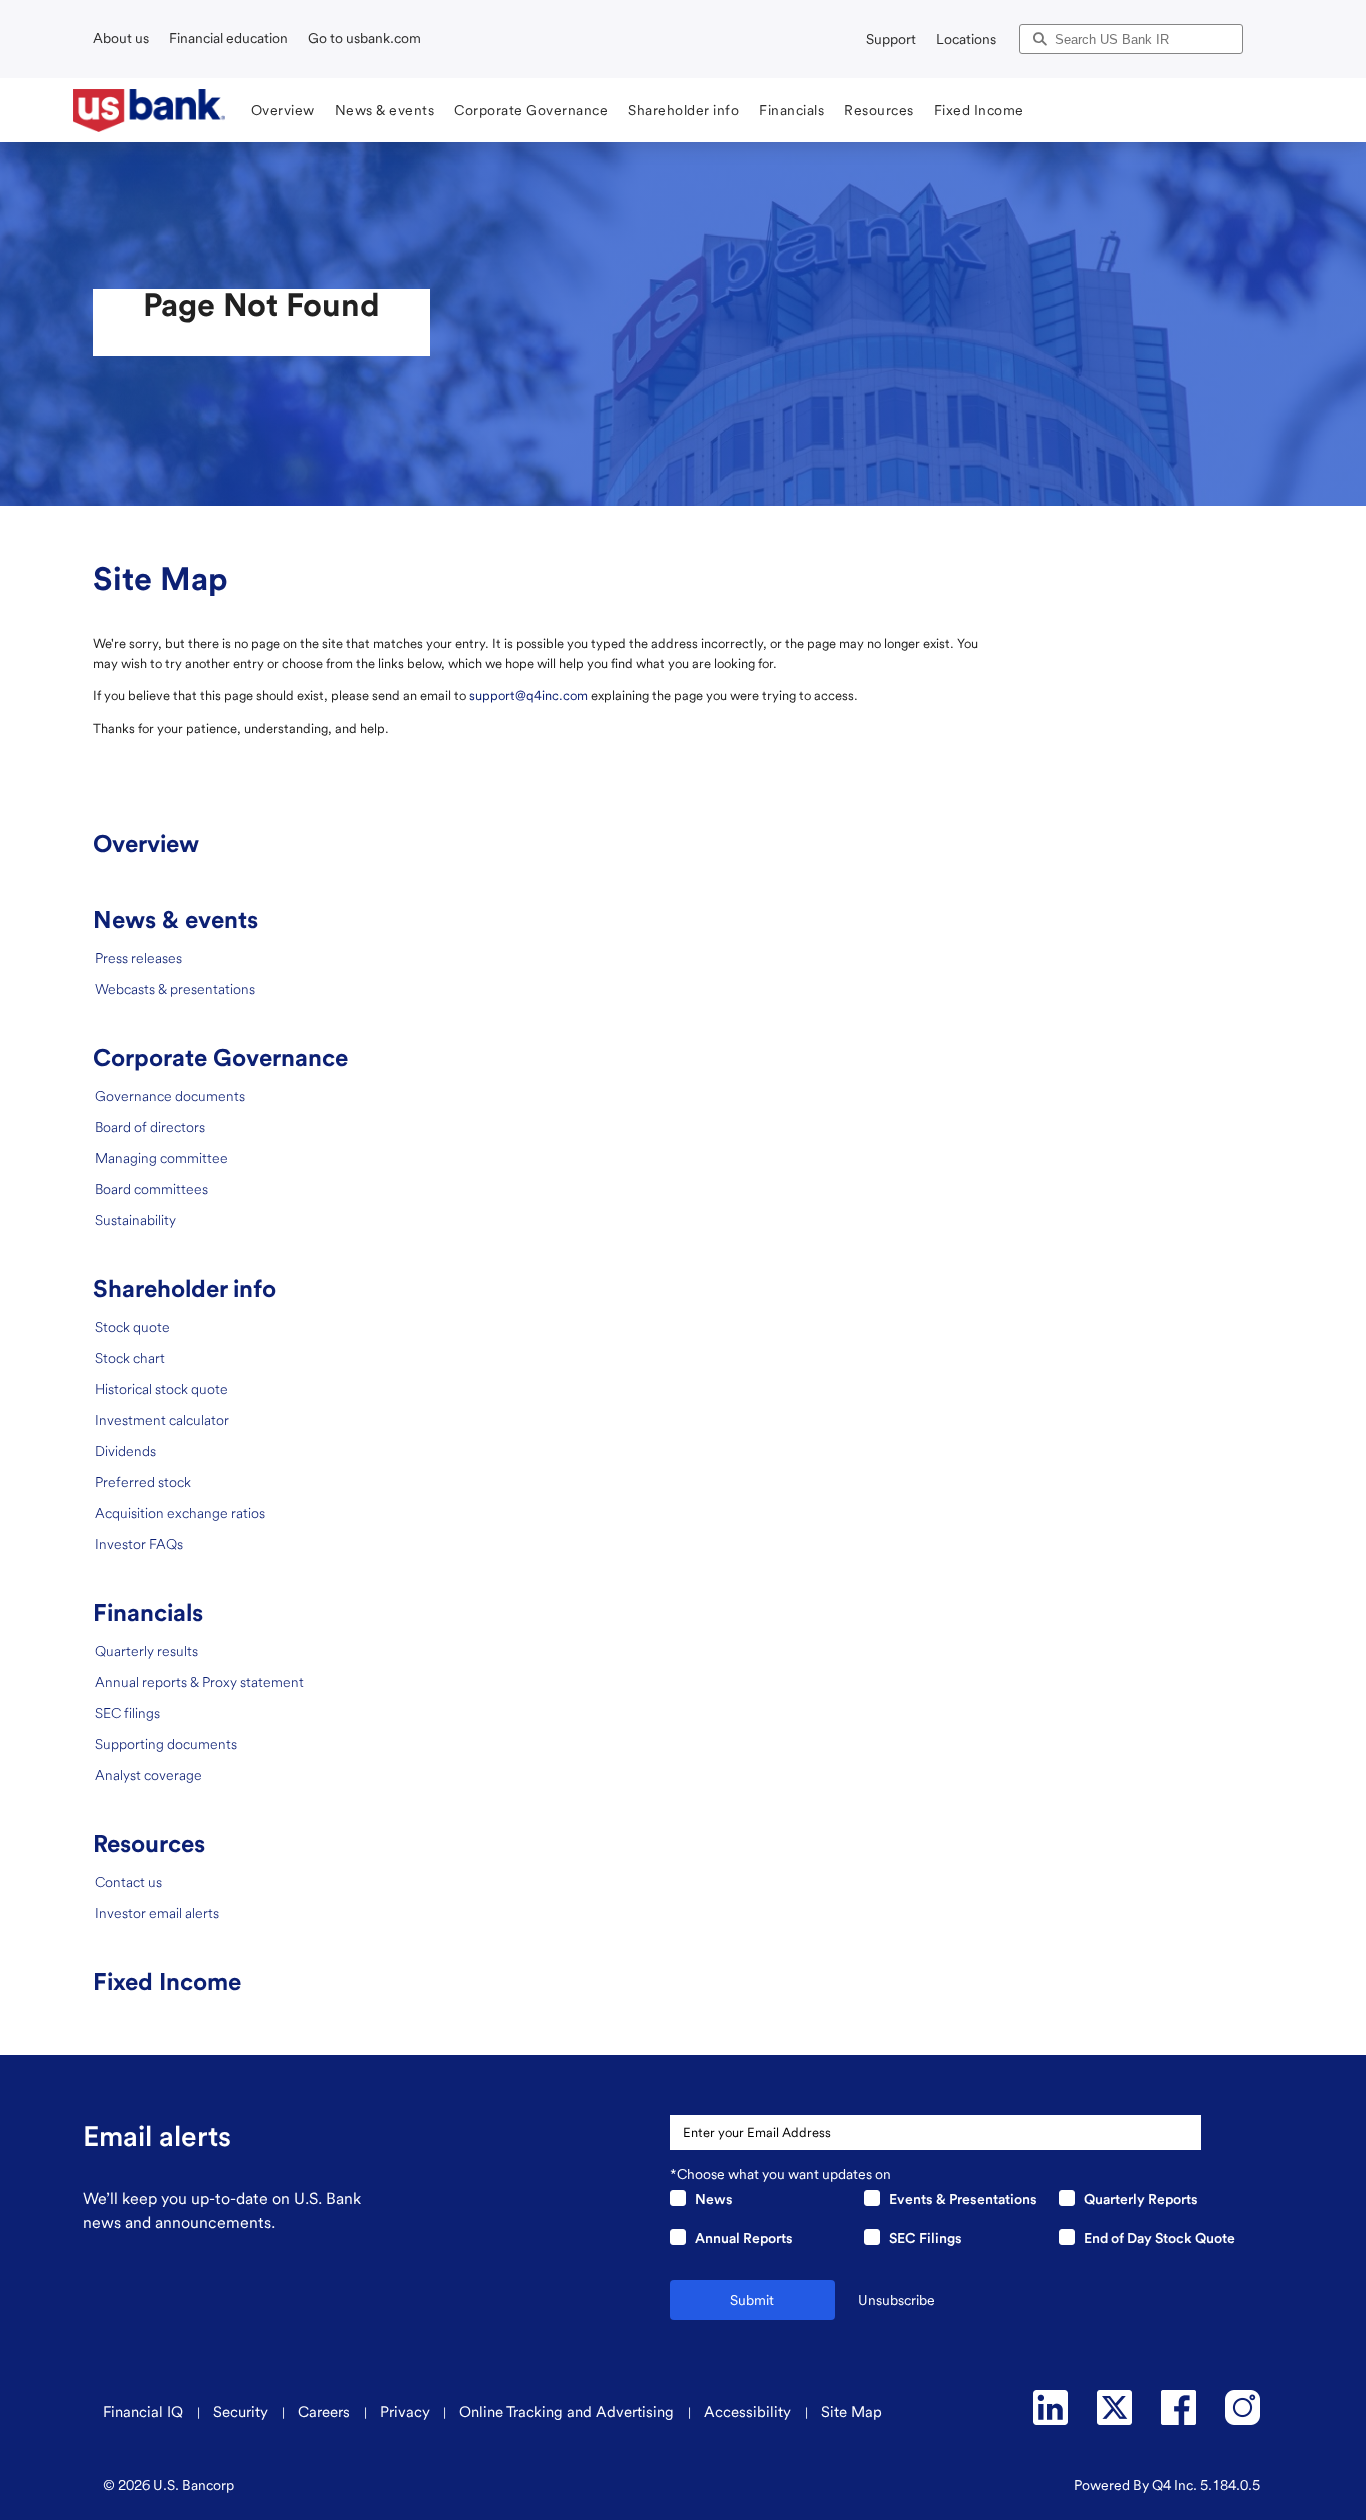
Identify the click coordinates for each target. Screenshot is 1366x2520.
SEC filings (127, 1713)
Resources (149, 1843)
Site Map (851, 2412)
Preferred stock (143, 1482)
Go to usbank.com (364, 38)
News (714, 2199)
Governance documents (170, 1096)
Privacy (405, 2412)
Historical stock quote (161, 1389)
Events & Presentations (963, 2199)
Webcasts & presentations (175, 989)
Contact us (128, 1882)
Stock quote (132, 1327)
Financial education (228, 38)
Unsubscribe (896, 2300)
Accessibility (749, 2412)
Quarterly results (146, 1651)
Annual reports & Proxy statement (199, 1682)
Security (242, 2412)
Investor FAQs (139, 1544)
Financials (148, 1612)
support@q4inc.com (528, 695)
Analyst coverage (148, 1775)
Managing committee (161, 1158)
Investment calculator (162, 1420)
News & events (175, 919)
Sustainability (135, 1220)
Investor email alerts (157, 1913)
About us (121, 38)
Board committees (151, 1189)
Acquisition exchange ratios (180, 1513)
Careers (326, 2412)
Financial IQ (145, 2412)
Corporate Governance (220, 1057)
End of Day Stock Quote (1159, 2238)
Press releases (138, 958)
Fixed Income (167, 1981)
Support (891, 39)
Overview (146, 843)
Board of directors (150, 1127)
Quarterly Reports (1141, 2199)
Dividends (125, 1451)
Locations (966, 39)
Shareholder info (184, 1288)
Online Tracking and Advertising (568, 2412)
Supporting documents (166, 1744)
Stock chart (130, 1358)
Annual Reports (744, 2238)
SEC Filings (925, 2238)
